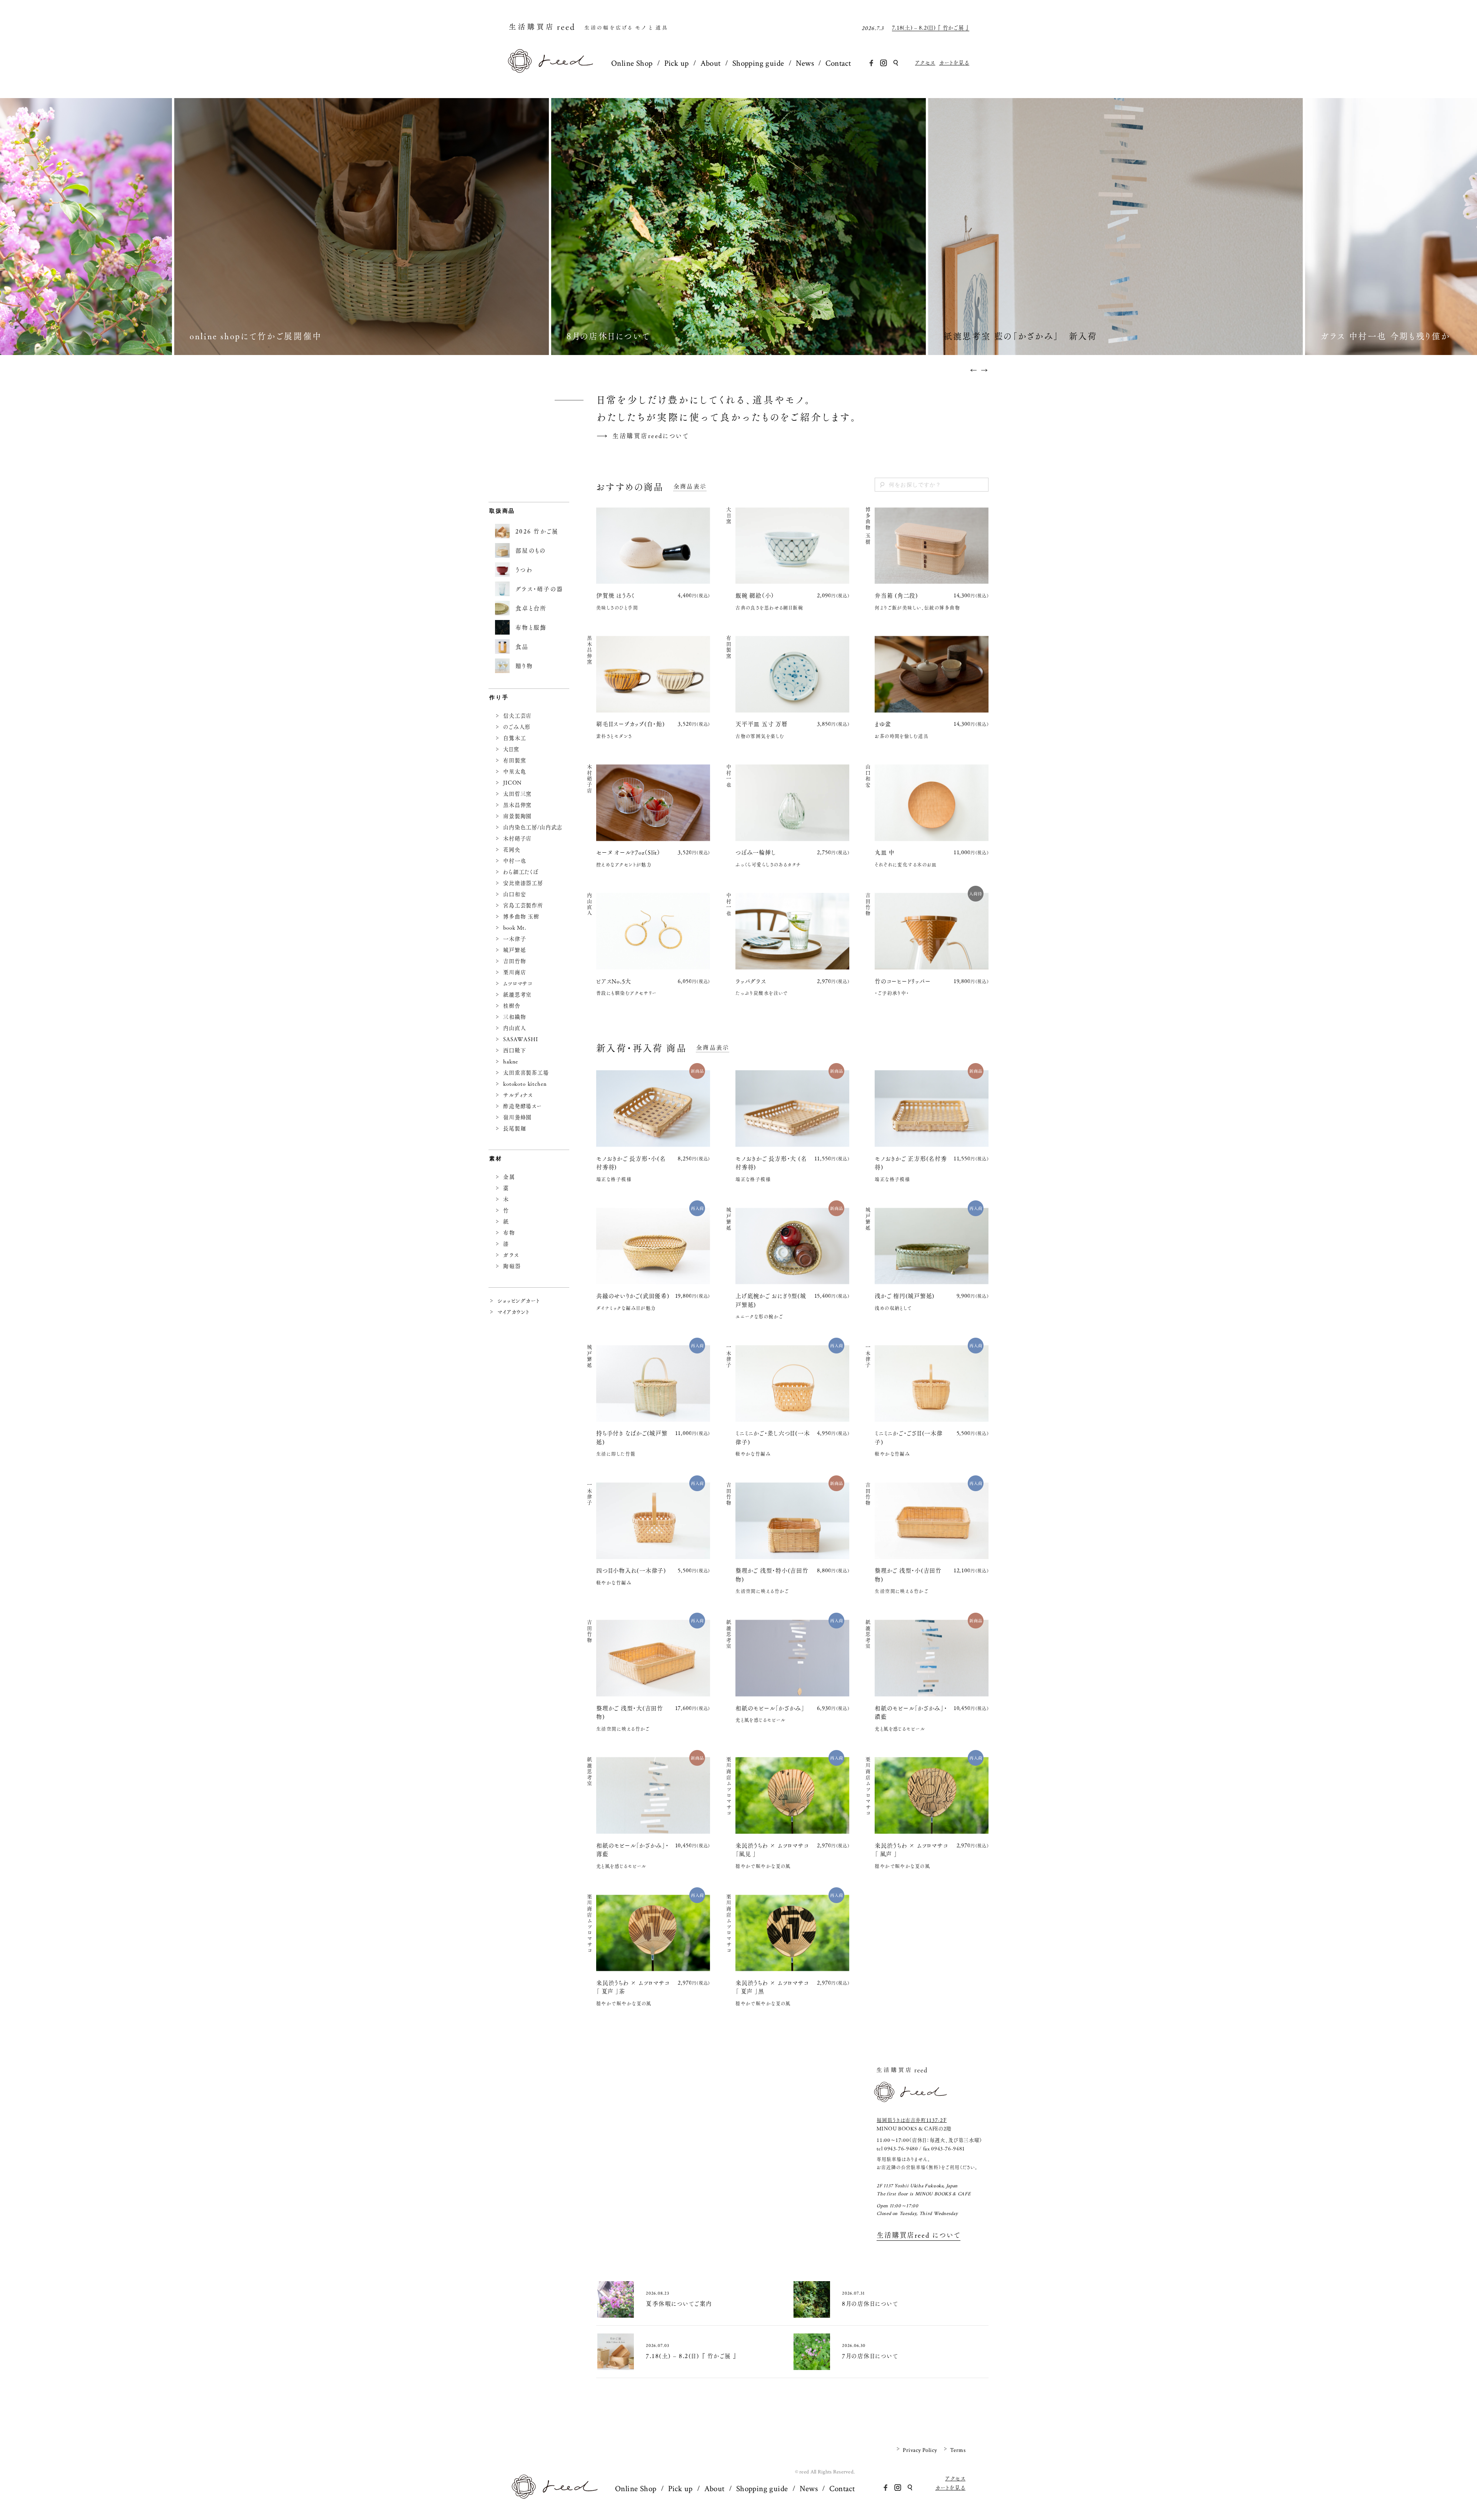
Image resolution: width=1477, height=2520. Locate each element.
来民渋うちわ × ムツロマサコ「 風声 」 (911, 1850)
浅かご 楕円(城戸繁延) (905, 1296)
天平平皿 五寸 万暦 (762, 724)
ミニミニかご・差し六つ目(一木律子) (773, 1438)
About (711, 63)
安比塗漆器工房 (523, 883)
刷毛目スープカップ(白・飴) (631, 724)
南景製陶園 (517, 816)
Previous (969, 370)
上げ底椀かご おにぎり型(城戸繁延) (771, 1300)
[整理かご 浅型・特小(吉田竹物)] (792, 1521)
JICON (512, 783)
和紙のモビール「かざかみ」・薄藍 (633, 1850)
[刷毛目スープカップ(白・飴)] (653, 674)
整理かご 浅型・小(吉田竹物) (908, 1575)
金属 (509, 1177)
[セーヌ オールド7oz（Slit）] (653, 803)
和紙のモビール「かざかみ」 (770, 1708)
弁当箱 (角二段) (896, 596)
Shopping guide (758, 63)
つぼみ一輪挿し (756, 852)
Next (989, 370)
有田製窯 (514, 760)
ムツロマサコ (518, 983)
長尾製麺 (514, 1128)
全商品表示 (690, 487)
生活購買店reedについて (651, 436)
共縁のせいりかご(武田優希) (633, 1296)
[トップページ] (550, 70)
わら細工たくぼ (521, 872)
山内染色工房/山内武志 (533, 827)
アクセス (925, 63)
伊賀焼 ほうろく (615, 596)
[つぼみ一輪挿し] (792, 803)
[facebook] (871, 63)
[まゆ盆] (932, 674)
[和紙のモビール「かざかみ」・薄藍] (653, 1796)
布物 (509, 1233)
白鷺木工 (514, 738)
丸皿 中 (885, 852)
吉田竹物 (514, 961)
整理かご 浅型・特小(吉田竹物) (772, 1575)
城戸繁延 (514, 950)
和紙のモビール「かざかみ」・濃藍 (911, 1713)
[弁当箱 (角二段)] (932, 546)
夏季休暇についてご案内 (940, 28)
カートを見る (954, 63)
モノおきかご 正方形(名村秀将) (911, 1163)
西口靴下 (514, 1050)
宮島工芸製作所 (523, 905)
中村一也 (514, 861)
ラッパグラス (751, 981)
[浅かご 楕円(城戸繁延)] (932, 1246)
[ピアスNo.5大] (653, 931)
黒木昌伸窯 (517, 805)
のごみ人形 (517, 727)
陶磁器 (512, 1266)
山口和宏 (514, 894)
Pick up (677, 63)
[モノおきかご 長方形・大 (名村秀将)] (792, 1109)
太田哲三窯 (517, 794)
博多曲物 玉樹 (521, 917)
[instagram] (884, 63)
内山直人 (514, 1028)
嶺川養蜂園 (517, 1117)
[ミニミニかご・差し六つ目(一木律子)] (792, 1383)
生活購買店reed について (919, 2236)
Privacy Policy (920, 2450)
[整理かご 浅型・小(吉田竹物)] (932, 1521)
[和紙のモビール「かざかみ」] (792, 1658)
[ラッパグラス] (792, 931)
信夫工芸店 (517, 716)
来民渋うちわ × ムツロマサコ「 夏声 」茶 (633, 1987)
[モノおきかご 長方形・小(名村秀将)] (653, 1109)
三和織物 (514, 1017)
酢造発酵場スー (523, 1106)
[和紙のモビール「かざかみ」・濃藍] (932, 1658)
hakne (511, 1062)
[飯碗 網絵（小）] (792, 546)
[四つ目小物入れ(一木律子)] (653, 1521)
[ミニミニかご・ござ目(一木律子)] (932, 1383)
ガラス (511, 1255)
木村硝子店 (517, 838)
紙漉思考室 (517, 995)
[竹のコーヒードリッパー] (932, 931)
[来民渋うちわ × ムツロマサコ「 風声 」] (932, 1796)
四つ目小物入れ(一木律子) (631, 1571)
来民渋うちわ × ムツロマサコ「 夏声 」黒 (772, 1987)
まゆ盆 (883, 724)
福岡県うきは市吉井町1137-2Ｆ (912, 2120)
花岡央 (512, 850)
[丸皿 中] (932, 803)
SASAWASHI (521, 1039)
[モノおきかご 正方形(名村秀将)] (932, 1109)
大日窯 (511, 749)
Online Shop (632, 63)
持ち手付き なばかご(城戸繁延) (632, 1438)
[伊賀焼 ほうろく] (653, 546)
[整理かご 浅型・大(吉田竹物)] (653, 1658)
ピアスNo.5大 (614, 981)
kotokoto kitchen (525, 1084)
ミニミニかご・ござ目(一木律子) (909, 1438)
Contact (838, 63)
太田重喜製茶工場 (526, 1073)
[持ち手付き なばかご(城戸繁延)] (653, 1383)
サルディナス (518, 1095)
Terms (958, 2450)
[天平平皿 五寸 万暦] (792, 674)
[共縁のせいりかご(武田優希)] (653, 1246)
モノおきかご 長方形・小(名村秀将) (631, 1163)
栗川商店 (514, 972)
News (805, 63)
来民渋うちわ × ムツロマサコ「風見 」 (772, 1850)
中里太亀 (514, 772)
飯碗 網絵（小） (758, 596)
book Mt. (515, 928)
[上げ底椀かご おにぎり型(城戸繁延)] (792, 1246)
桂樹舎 (512, 1006)
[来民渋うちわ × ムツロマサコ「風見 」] (792, 1796)
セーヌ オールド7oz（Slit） (628, 852)
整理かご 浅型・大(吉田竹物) (630, 1713)
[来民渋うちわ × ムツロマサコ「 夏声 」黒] (792, 1933)
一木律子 (514, 939)
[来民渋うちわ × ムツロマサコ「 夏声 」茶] (653, 1933)
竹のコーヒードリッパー (903, 981)
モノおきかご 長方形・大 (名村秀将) (771, 1163)
